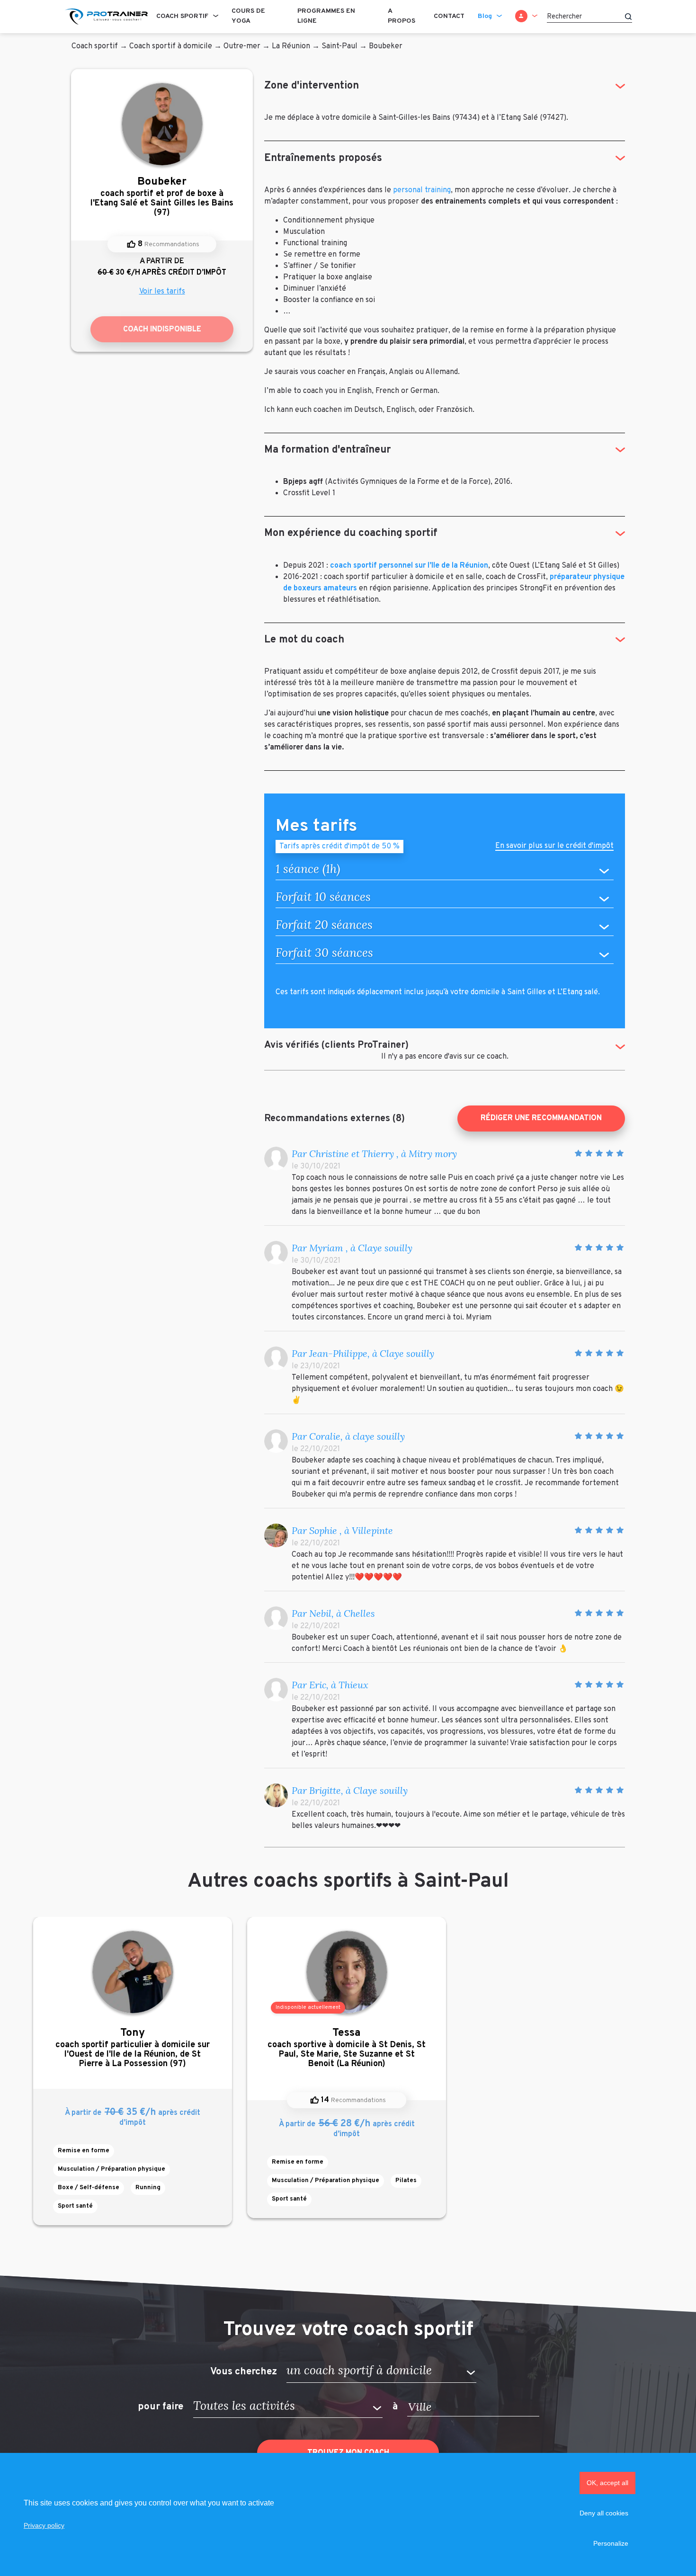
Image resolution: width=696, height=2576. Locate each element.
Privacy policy (44, 2525)
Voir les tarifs (162, 292)
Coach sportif (182, 16)
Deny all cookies (604, 2513)
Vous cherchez (244, 2371)
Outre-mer (242, 46)
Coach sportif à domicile (171, 46)
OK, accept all (607, 2483)
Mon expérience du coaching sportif (351, 533)
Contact (449, 16)
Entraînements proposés (323, 158)
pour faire (161, 2407)
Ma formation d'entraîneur (327, 450)
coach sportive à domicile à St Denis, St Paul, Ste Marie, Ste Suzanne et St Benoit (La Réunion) (347, 2048)
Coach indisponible (162, 330)
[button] (381, 2372)
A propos (402, 16)
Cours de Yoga (248, 16)
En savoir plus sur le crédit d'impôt (554, 847)
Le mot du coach (304, 640)
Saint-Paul (339, 46)
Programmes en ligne (326, 16)
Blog (485, 16)
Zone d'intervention (312, 86)
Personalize (611, 2543)
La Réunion (291, 46)
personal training (422, 190)
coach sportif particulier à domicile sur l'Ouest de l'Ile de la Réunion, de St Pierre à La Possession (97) (133, 2048)
